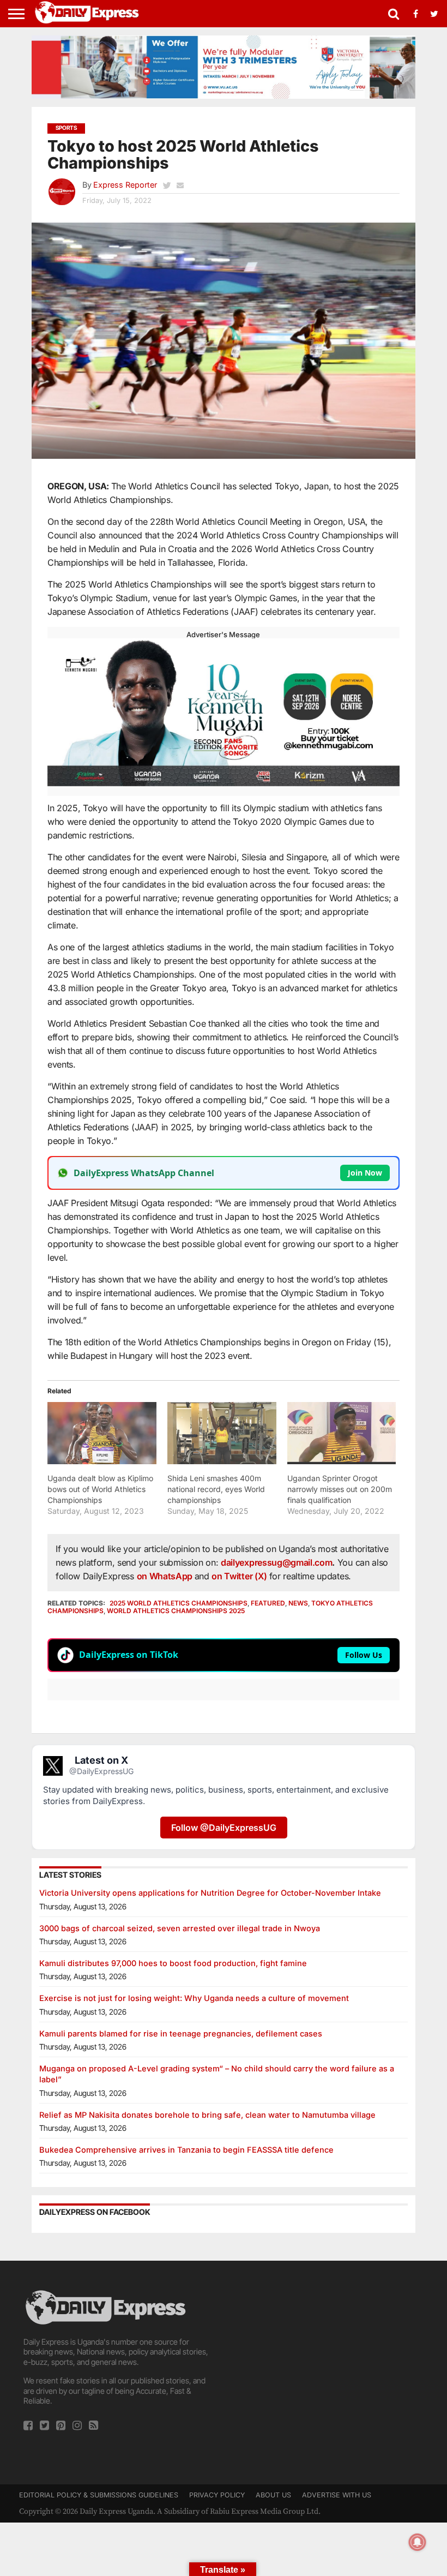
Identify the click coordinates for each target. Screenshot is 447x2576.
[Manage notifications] (418, 2542)
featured (268, 1603)
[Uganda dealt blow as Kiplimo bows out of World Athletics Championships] (102, 1433)
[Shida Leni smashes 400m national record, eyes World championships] (222, 1433)
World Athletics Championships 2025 (176, 1611)
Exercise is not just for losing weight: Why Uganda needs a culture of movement (194, 1998)
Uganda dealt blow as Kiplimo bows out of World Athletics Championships (100, 1489)
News (298, 1603)
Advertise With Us (337, 2495)
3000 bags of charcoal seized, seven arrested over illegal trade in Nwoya (180, 1928)
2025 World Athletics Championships (179, 1603)
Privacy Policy (217, 2495)
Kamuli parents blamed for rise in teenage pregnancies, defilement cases (181, 2033)
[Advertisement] (328, 2364)
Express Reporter (125, 185)
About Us (273, 2495)
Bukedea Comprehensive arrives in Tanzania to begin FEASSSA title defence (186, 2150)
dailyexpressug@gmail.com (276, 1562)
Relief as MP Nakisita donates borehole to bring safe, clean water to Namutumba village (207, 2115)
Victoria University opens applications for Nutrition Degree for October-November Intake (210, 1893)
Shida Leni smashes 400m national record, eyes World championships (216, 1489)
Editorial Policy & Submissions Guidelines (99, 2495)
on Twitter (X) (240, 1576)
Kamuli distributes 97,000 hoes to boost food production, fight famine (173, 1963)
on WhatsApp (166, 1576)
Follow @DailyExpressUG (224, 1828)
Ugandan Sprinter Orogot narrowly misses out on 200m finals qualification (340, 1489)
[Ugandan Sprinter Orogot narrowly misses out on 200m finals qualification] (342, 1433)
